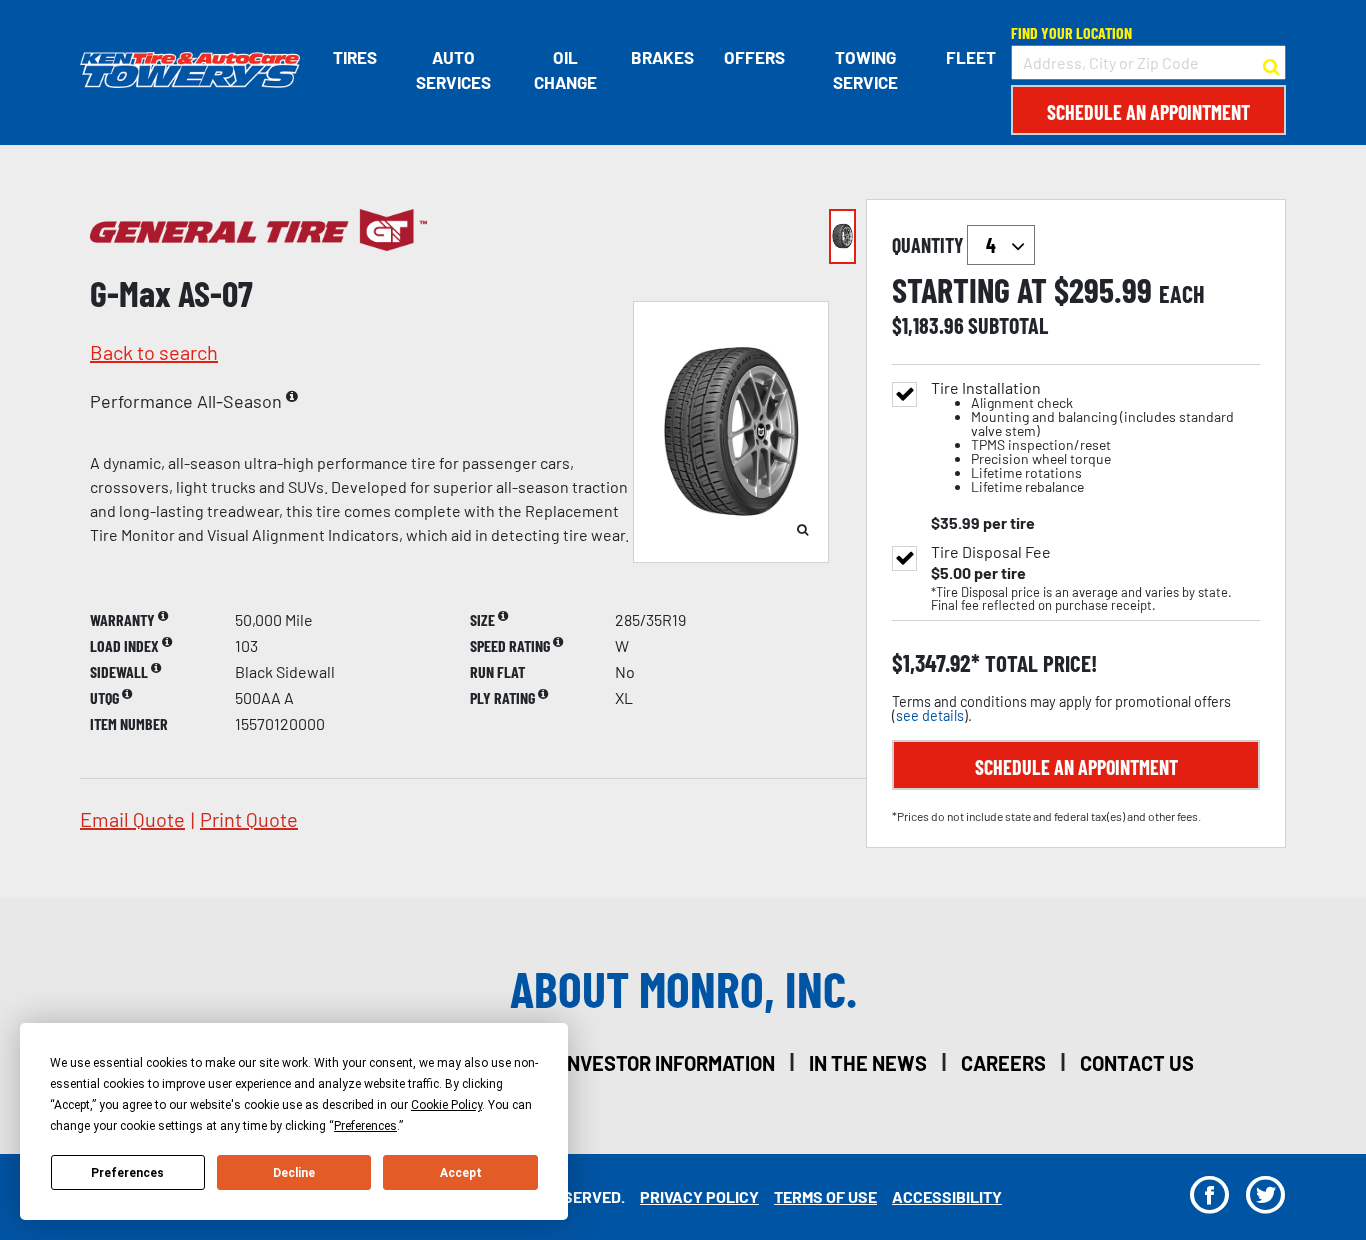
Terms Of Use (825, 1196)
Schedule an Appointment (1148, 112)
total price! (1038, 663)
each (1182, 294)
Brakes (662, 57)
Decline (294, 1173)
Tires (355, 57)
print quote (249, 819)
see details (930, 715)
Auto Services (453, 70)
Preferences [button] (365, 1126)
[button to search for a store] (1271, 63)
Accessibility (947, 1196)
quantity (929, 245)
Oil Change (565, 70)
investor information (668, 1063)
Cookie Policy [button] (446, 1105)
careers (1003, 1063)
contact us (1137, 1063)
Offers (754, 57)
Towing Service (865, 70)
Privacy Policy (699, 1196)
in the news (868, 1063)
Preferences (127, 1173)
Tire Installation (1082, 437)
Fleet (971, 57)
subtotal (1008, 325)
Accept (461, 1173)
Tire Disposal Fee (991, 552)
